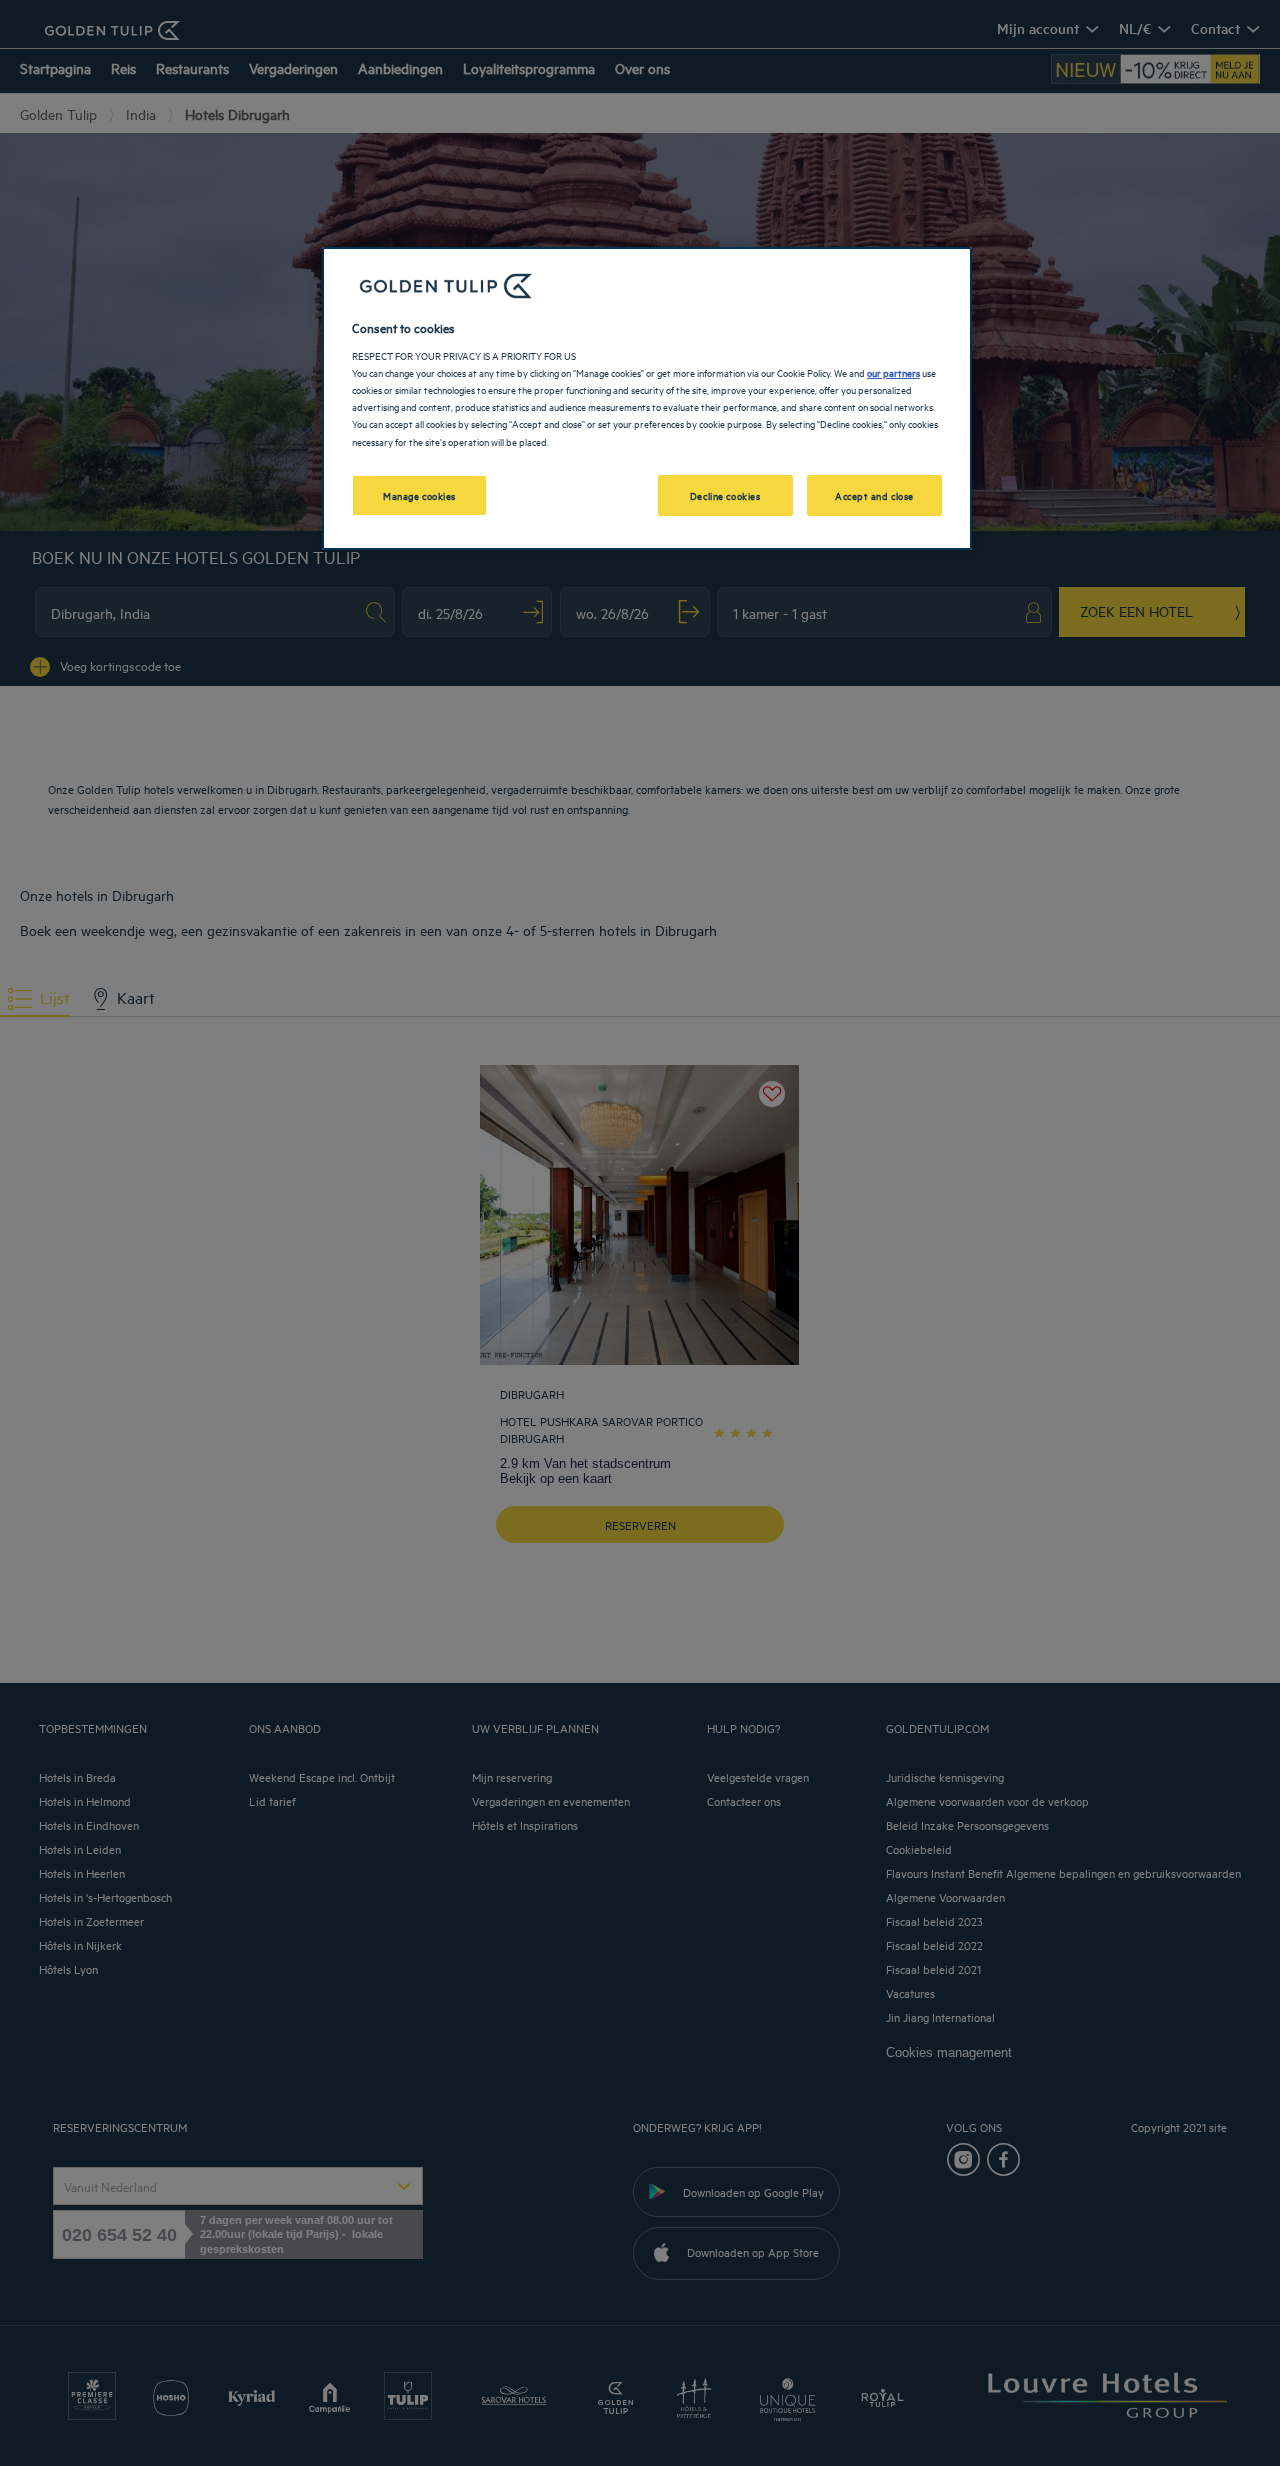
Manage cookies (419, 495)
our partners (893, 372)
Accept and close (874, 495)
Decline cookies (725, 495)
